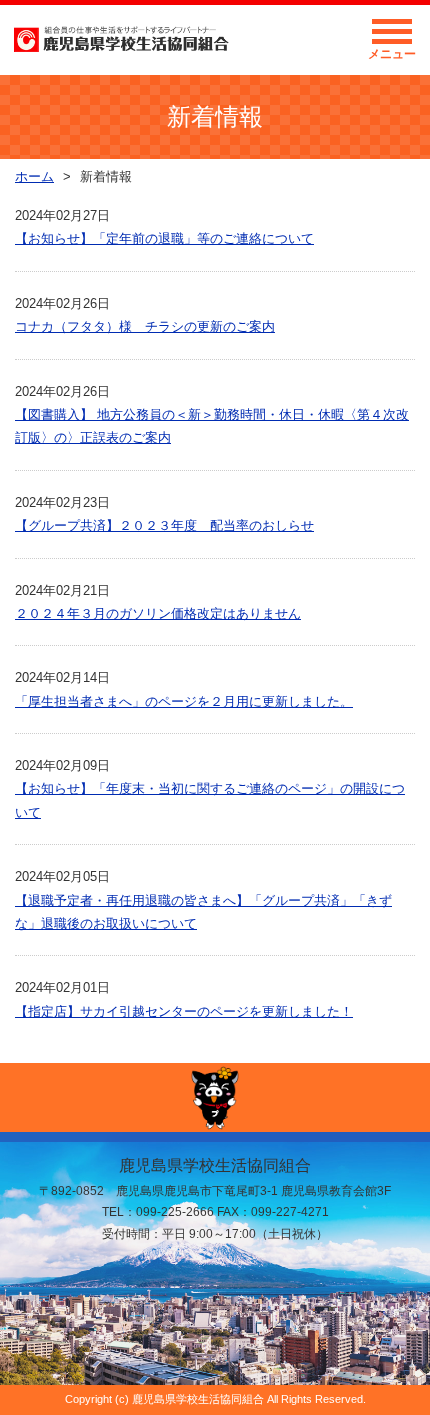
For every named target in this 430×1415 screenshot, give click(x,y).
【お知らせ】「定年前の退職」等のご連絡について (164, 238)
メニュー (392, 54)
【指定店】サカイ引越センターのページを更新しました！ (184, 1011)
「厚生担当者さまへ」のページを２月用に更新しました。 (184, 701)
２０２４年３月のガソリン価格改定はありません (158, 613)
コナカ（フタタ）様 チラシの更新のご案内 (145, 326)
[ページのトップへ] (215, 1097)
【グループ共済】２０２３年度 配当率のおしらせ (164, 525)
